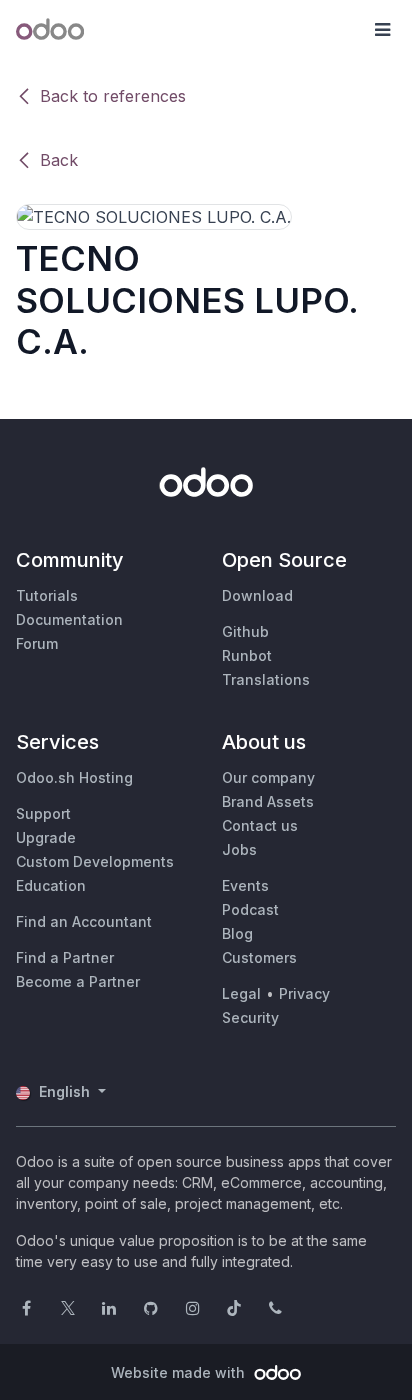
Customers (259, 957)
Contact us (260, 825)
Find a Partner (65, 957)
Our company (268, 777)
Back (59, 160)
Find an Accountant (84, 921)
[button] (382, 30)
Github (245, 631)
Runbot (247, 655)
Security (250, 1017)
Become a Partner (78, 981)
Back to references (113, 96)
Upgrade (46, 837)
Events (245, 885)
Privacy (304, 993)
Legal (241, 993)
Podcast (250, 909)
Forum (37, 643)
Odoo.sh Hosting (74, 777)
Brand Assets (268, 801)
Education (51, 885)
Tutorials (47, 595)
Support (43, 813)
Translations (266, 679)
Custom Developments (95, 861)
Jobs (239, 849)
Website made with (180, 1372)
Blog (237, 933)
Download (257, 595)
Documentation (69, 619)
